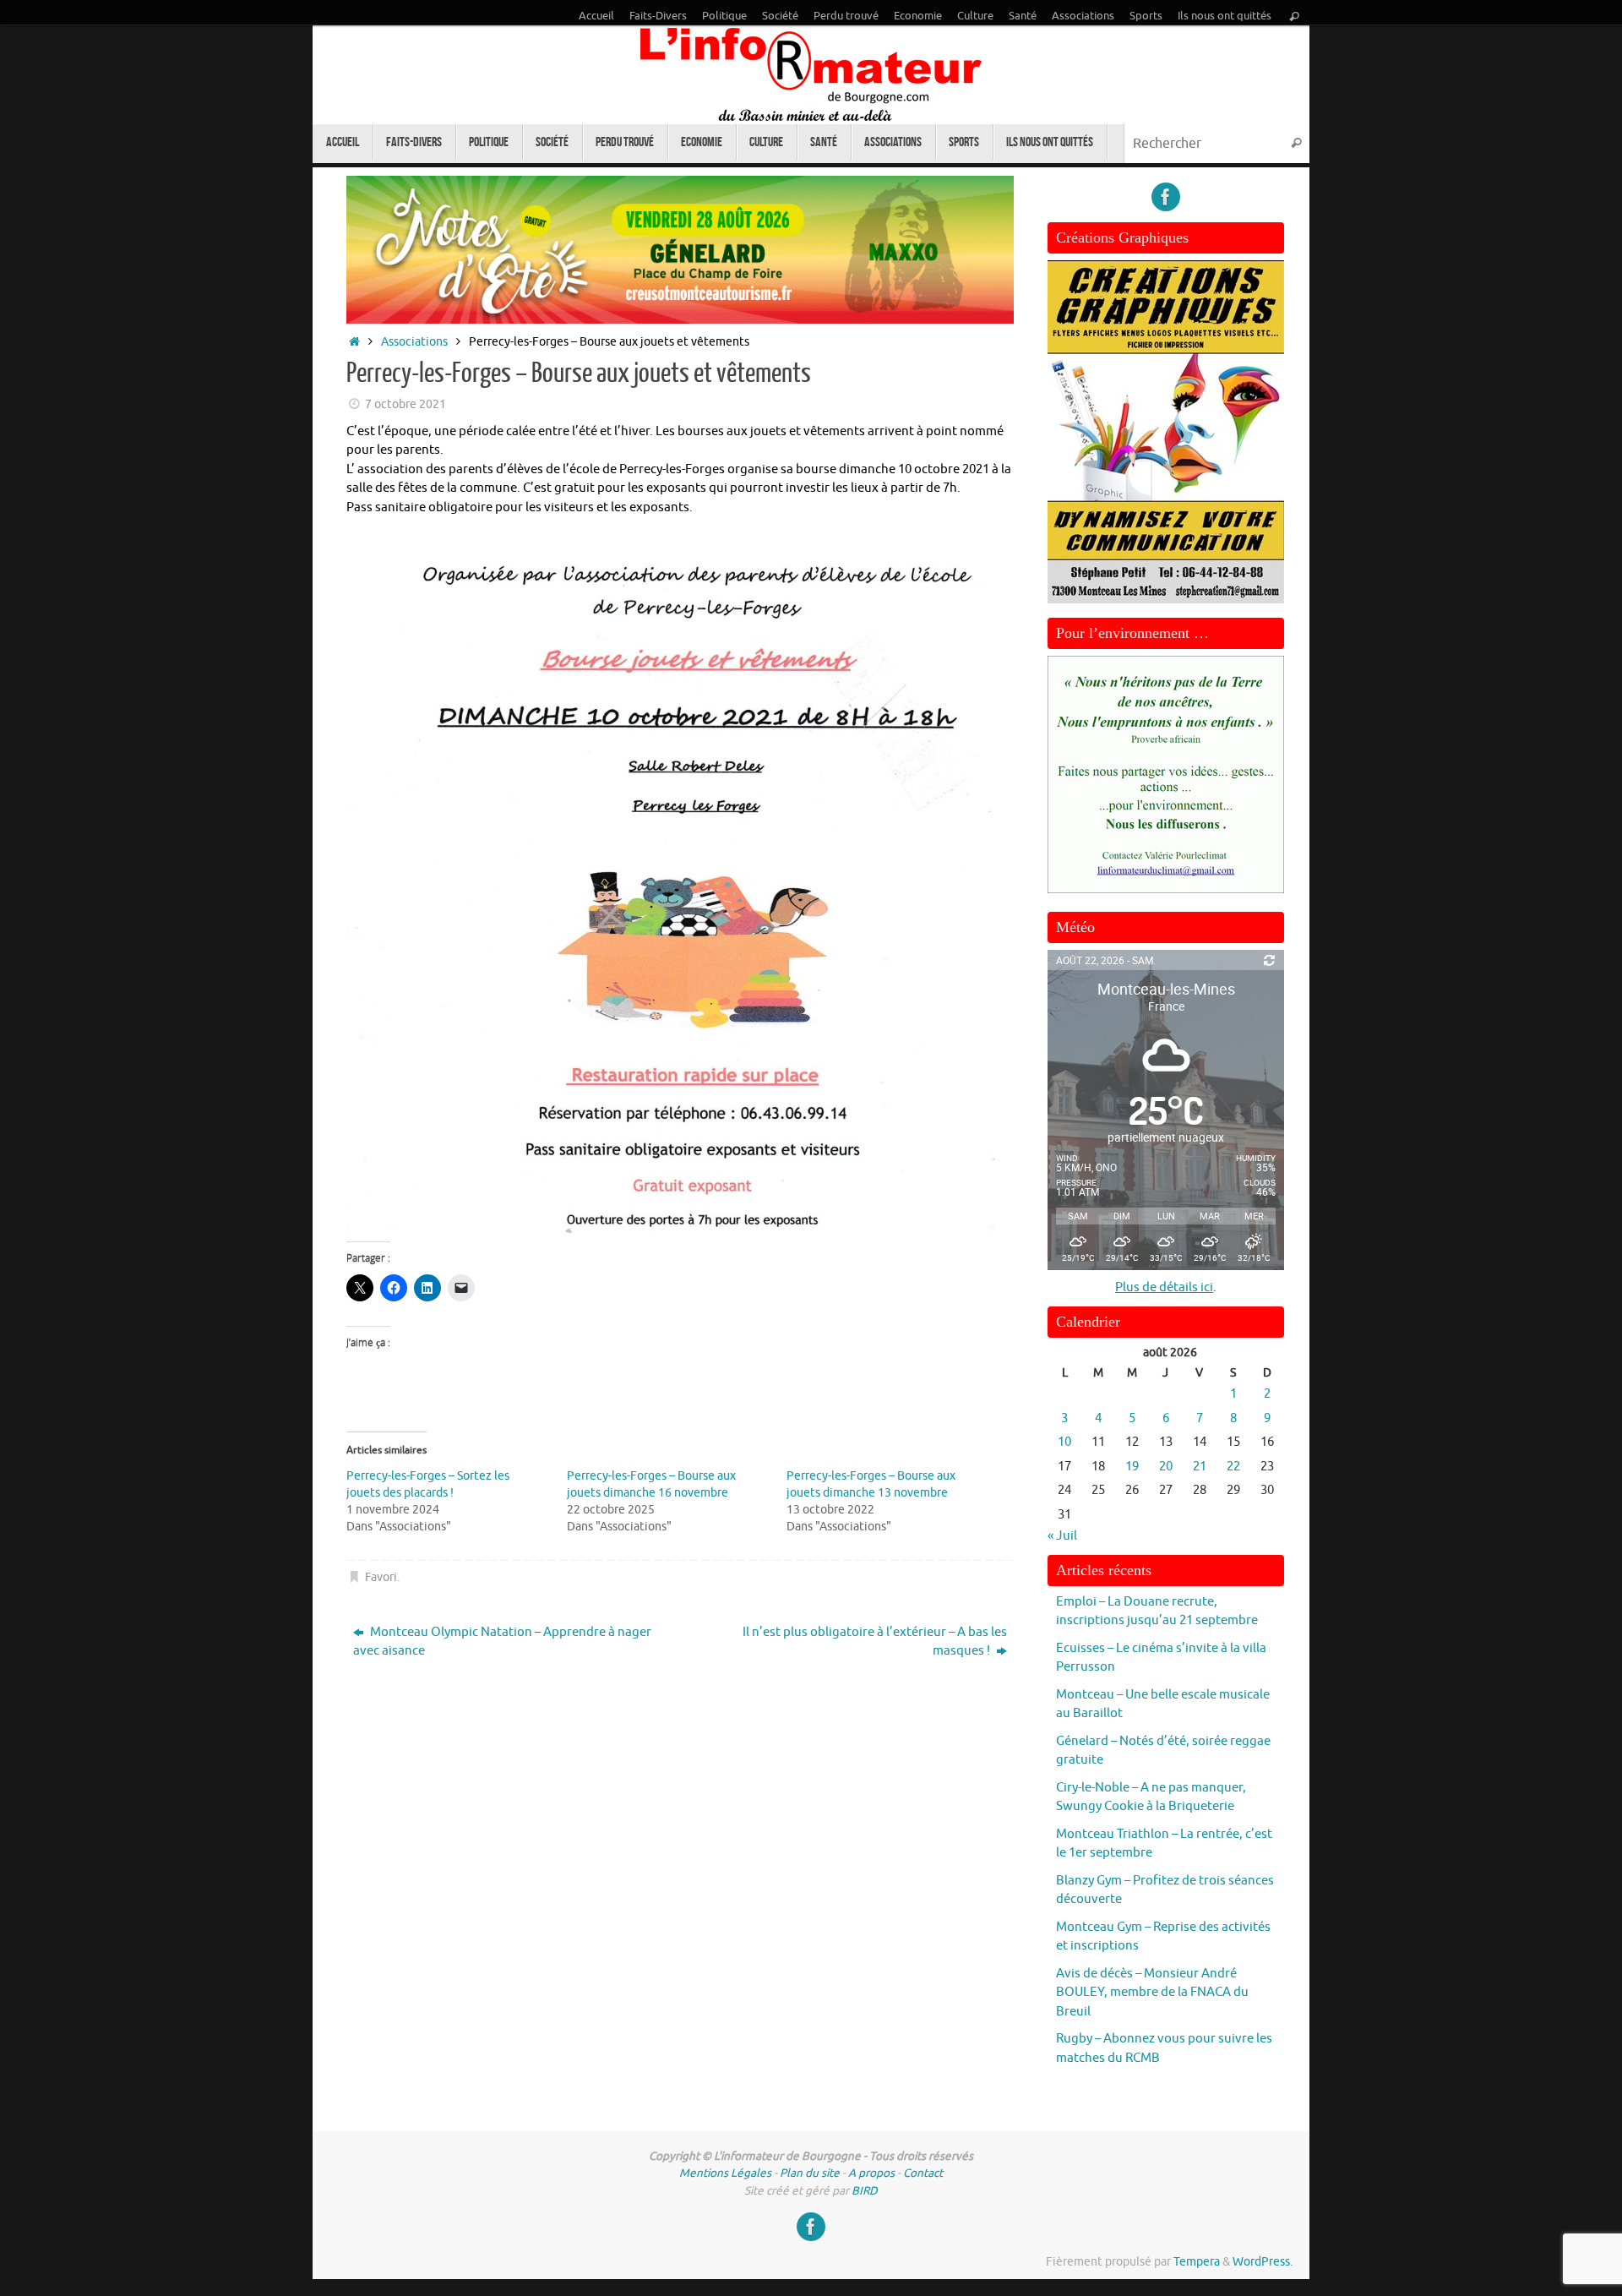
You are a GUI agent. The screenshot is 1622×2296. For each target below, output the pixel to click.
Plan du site (810, 2173)
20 (1166, 1467)
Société (780, 16)
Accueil (596, 16)
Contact (923, 2173)
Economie (918, 16)
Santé (1023, 16)
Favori (381, 1577)
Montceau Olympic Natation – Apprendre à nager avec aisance (502, 1642)
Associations (1083, 16)
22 (1233, 1467)
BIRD (865, 2191)
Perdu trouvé (846, 16)
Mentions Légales (725, 2173)
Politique (724, 16)
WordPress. (1263, 2262)
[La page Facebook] (1166, 197)
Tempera (1197, 2262)
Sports (1146, 16)
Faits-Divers (658, 16)
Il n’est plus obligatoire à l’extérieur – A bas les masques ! (875, 1642)
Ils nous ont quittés (1225, 16)
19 (1132, 1467)
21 (1200, 1467)
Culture (975, 16)
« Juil (1062, 1536)
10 (1064, 1442)
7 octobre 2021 (405, 404)
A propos (871, 2173)
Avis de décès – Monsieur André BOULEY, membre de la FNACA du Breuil (1152, 1993)
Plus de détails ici (1164, 1287)
